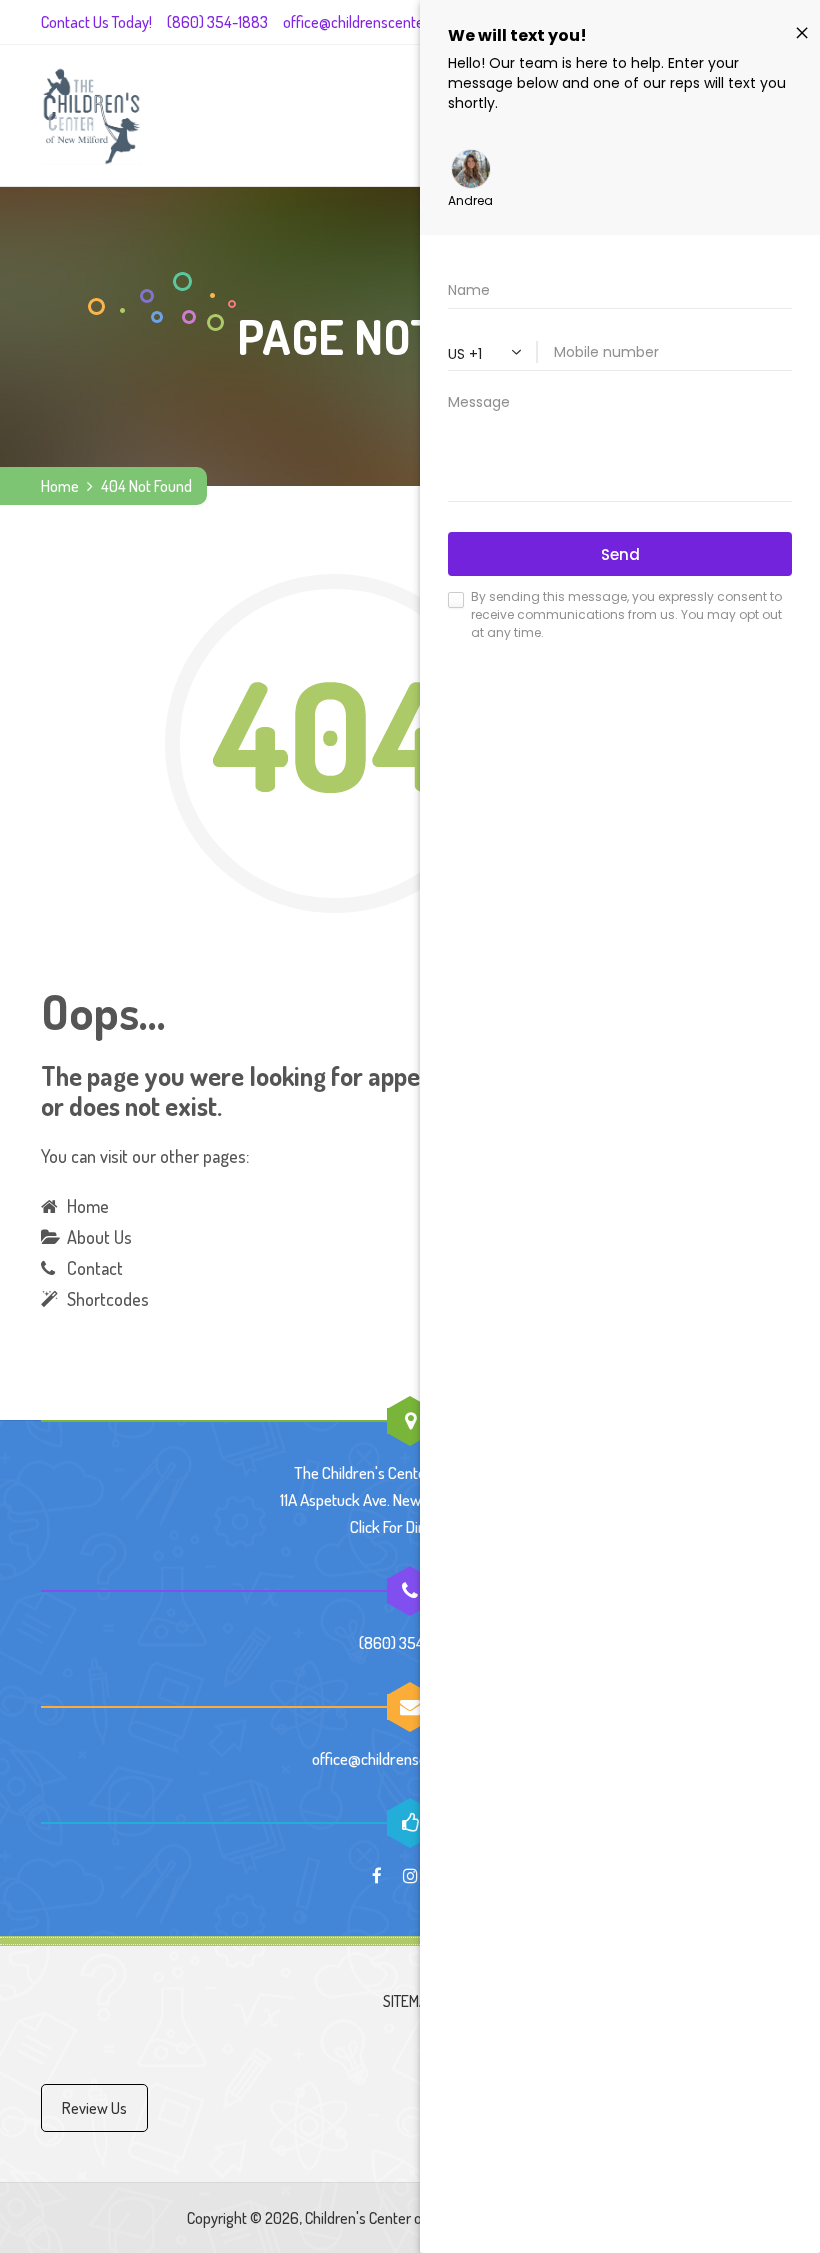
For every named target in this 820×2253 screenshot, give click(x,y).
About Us (99, 1237)
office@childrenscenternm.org (378, 22)
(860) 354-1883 (217, 22)
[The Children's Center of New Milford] (91, 115)
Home (60, 486)
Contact (95, 1268)
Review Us (94, 2108)
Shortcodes (108, 1299)
